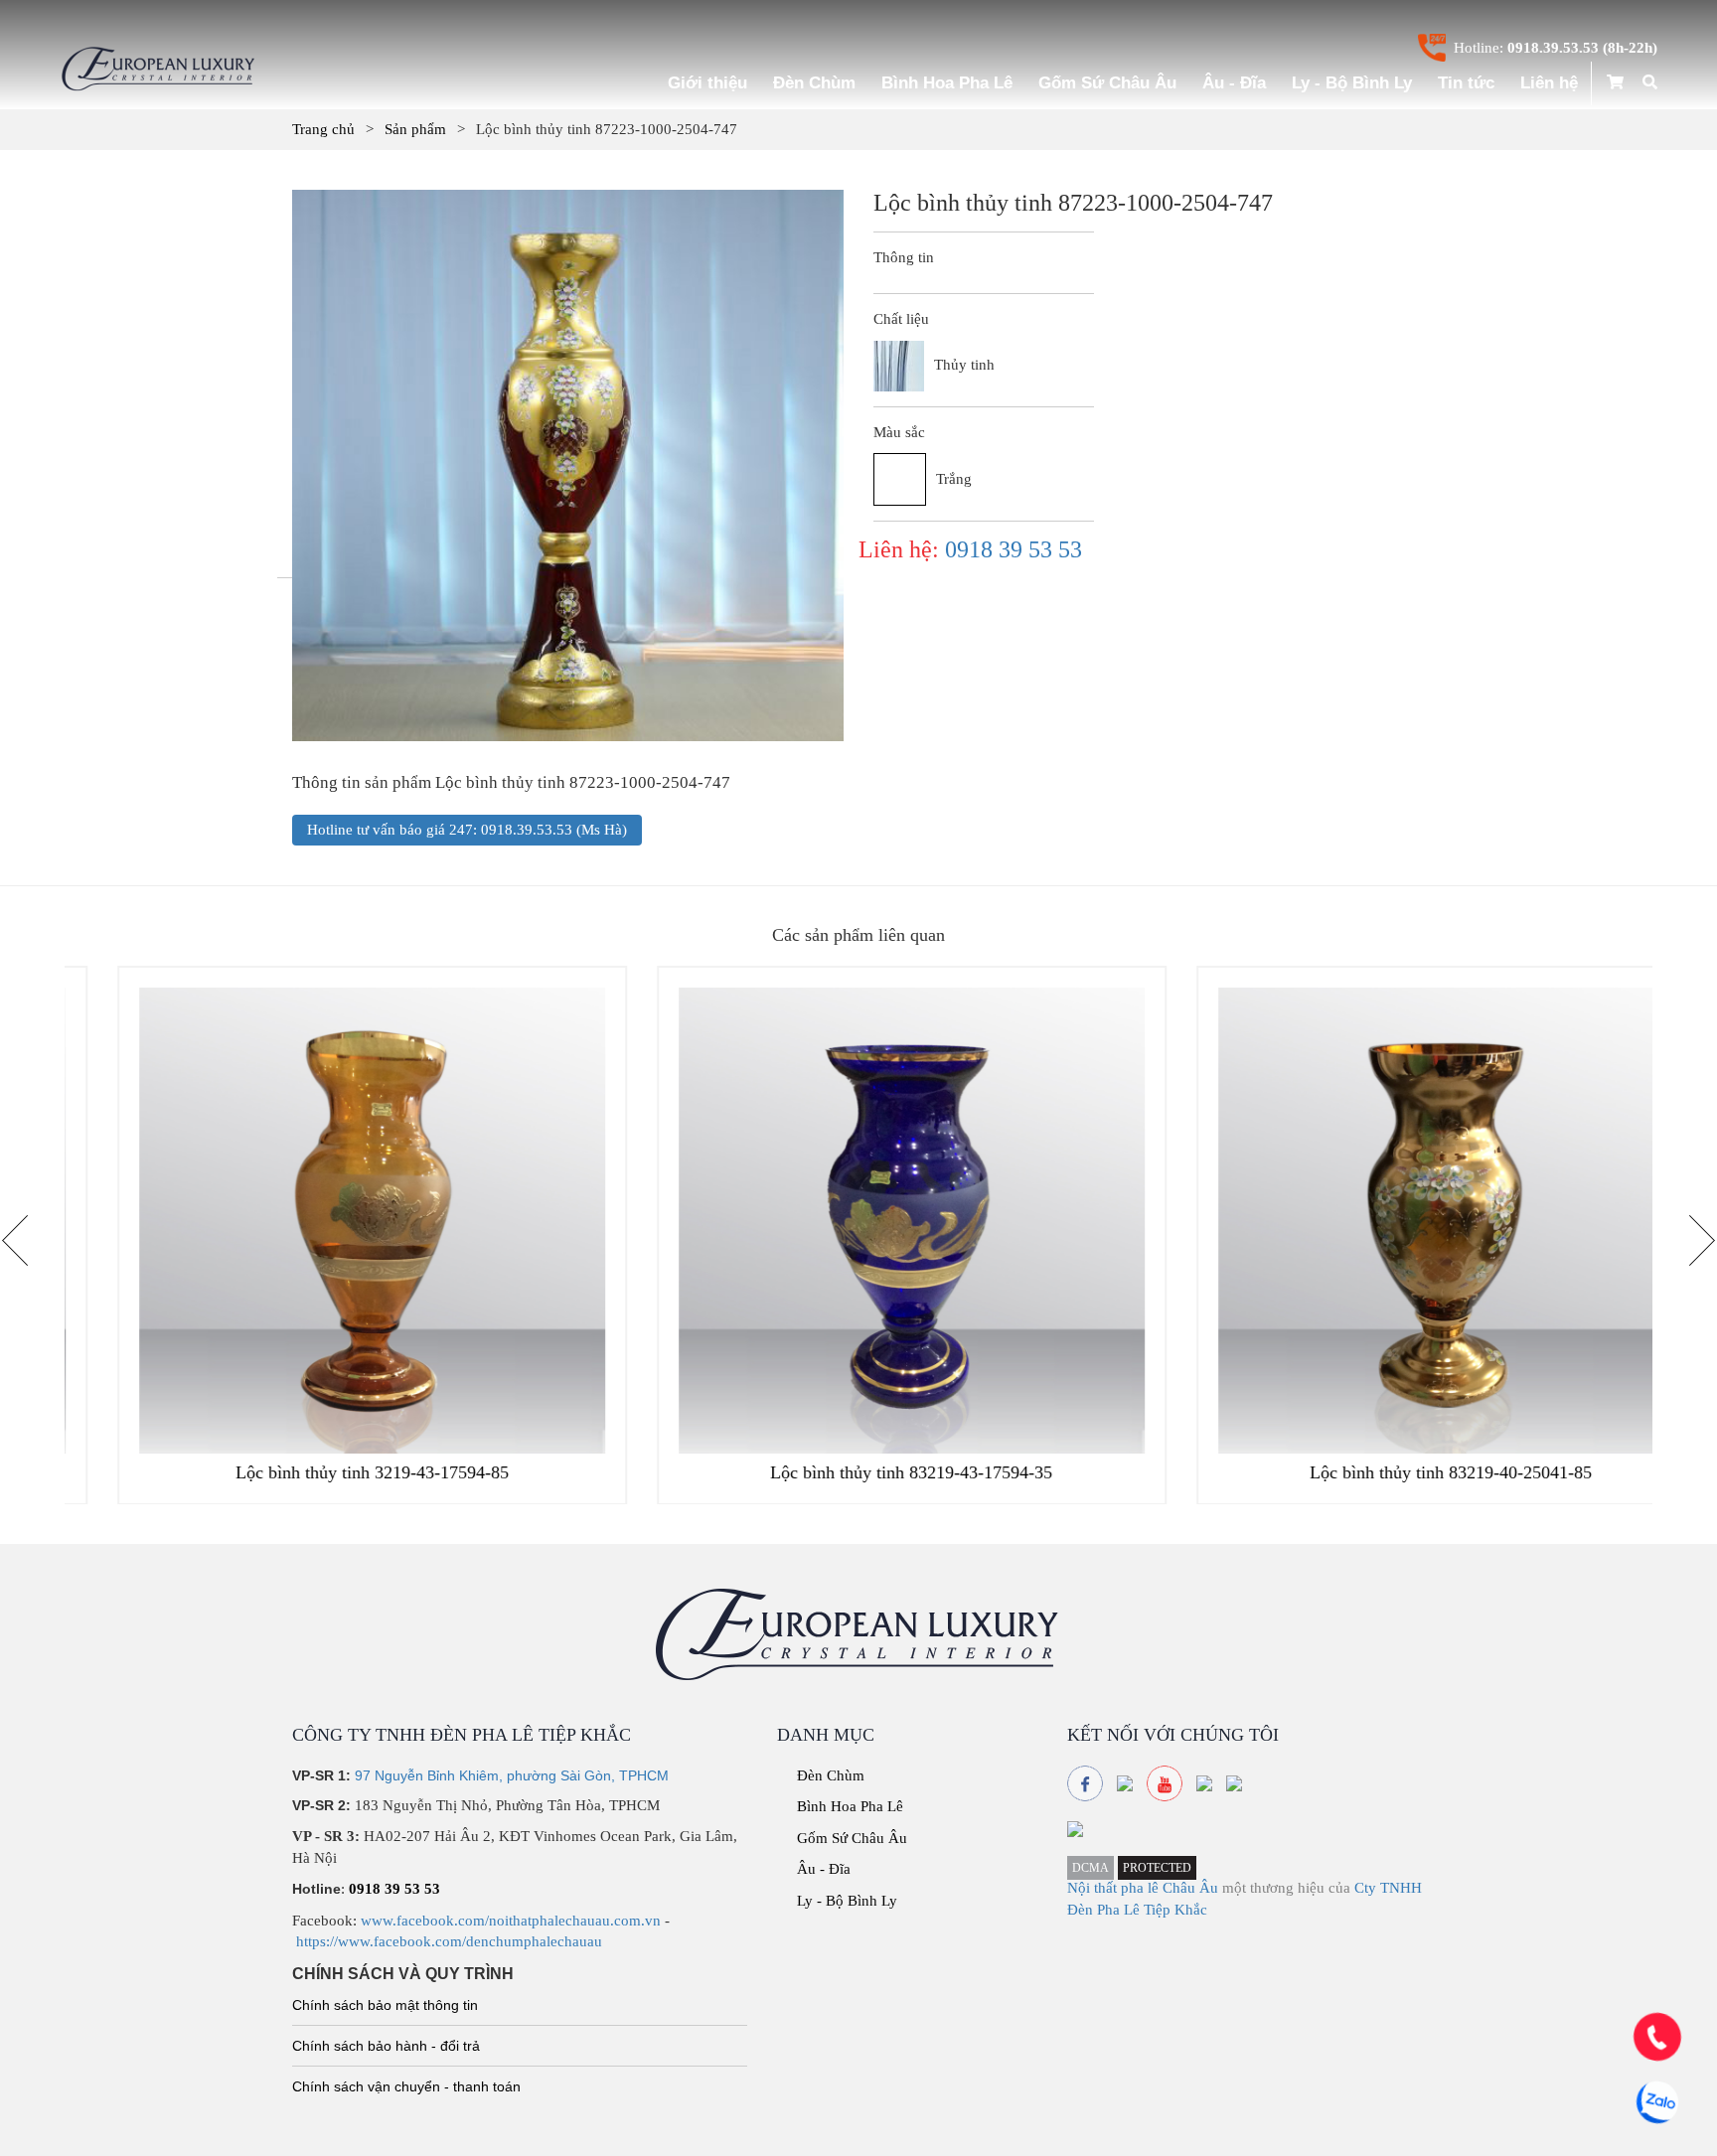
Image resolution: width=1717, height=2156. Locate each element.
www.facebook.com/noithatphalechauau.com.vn (511, 1921)
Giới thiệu (707, 83)
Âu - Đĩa (1234, 83)
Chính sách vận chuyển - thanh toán (406, 2086)
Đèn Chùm (814, 83)
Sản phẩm (415, 129)
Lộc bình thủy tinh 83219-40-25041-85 (1398, 1472)
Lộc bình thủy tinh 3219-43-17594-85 (319, 1472)
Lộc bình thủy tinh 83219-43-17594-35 (858, 1472)
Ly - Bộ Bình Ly (1352, 83)
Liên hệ (1549, 83)
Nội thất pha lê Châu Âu (1143, 1888)
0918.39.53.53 (1553, 48)
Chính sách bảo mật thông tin (385, 2005)
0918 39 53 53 (1014, 549)
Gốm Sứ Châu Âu (1107, 83)
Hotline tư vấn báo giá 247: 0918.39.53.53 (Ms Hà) (467, 830)
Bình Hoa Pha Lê (947, 83)
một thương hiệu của (1288, 1888)
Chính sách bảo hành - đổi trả (386, 2046)
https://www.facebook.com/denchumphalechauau (449, 1941)
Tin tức (1466, 83)
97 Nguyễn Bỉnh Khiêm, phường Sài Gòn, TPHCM (512, 1775)
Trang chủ (323, 129)
